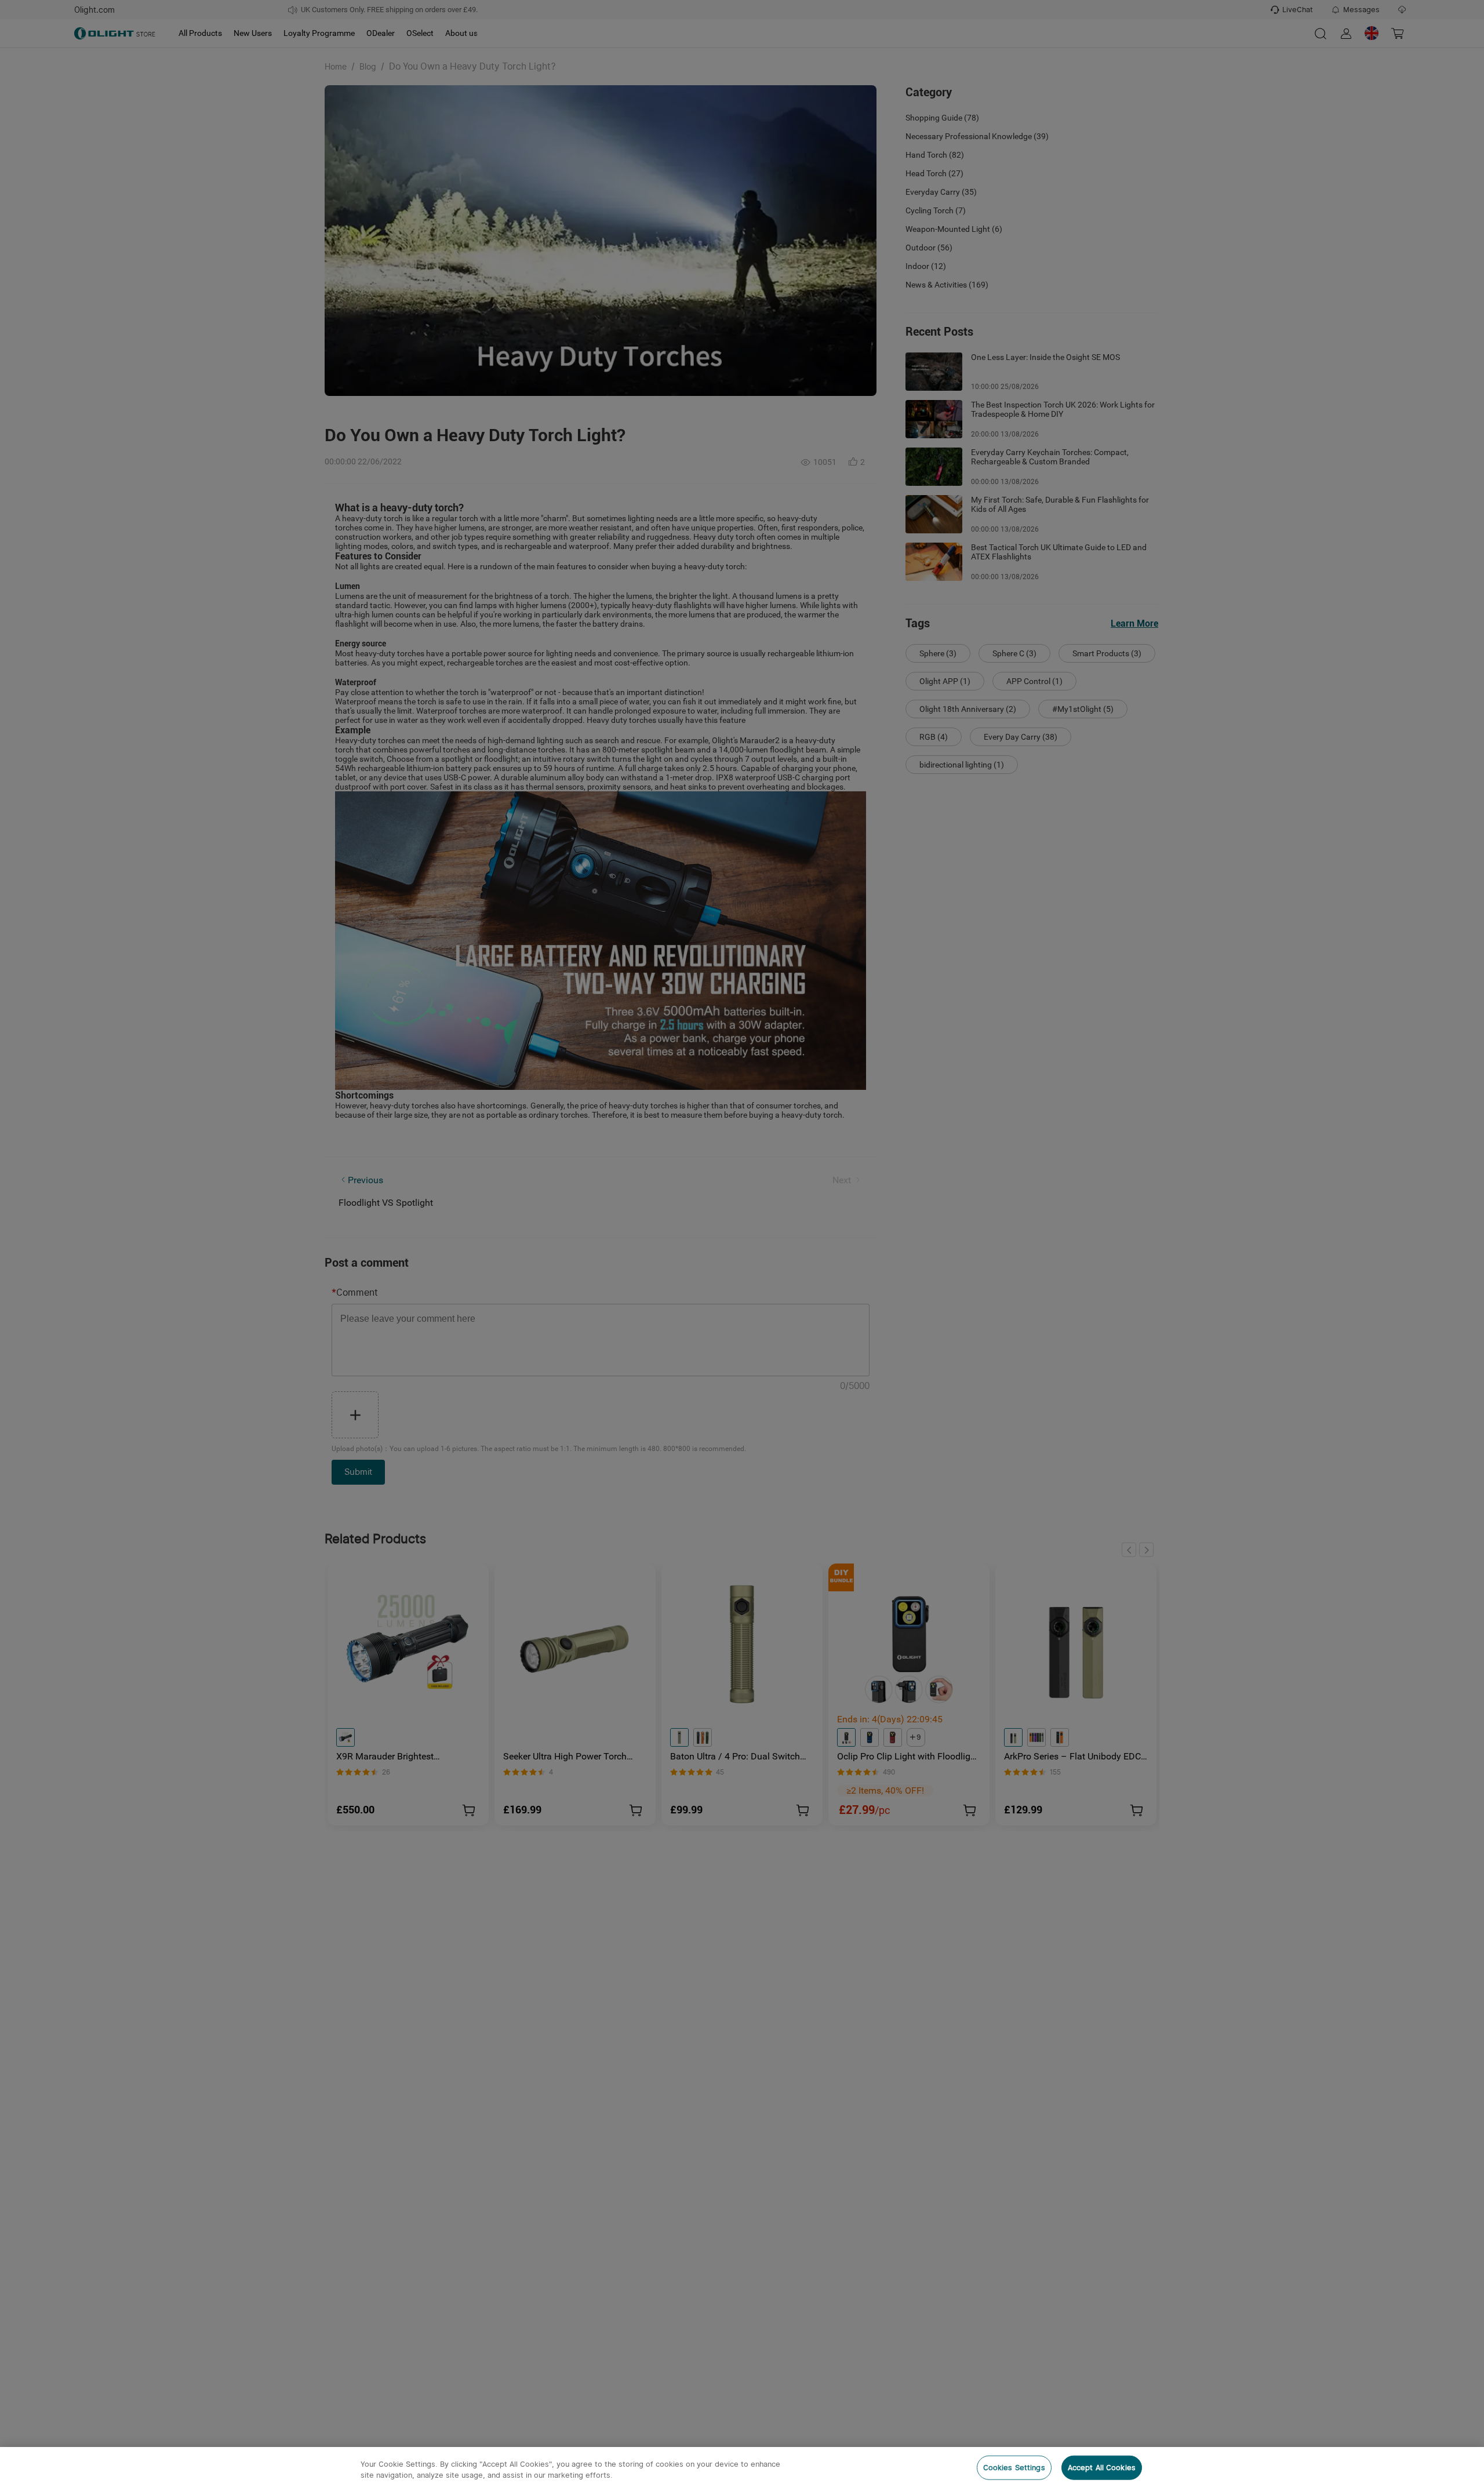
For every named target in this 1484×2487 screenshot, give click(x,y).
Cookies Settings (1014, 2468)
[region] (742, 2467)
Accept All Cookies (1102, 2468)
